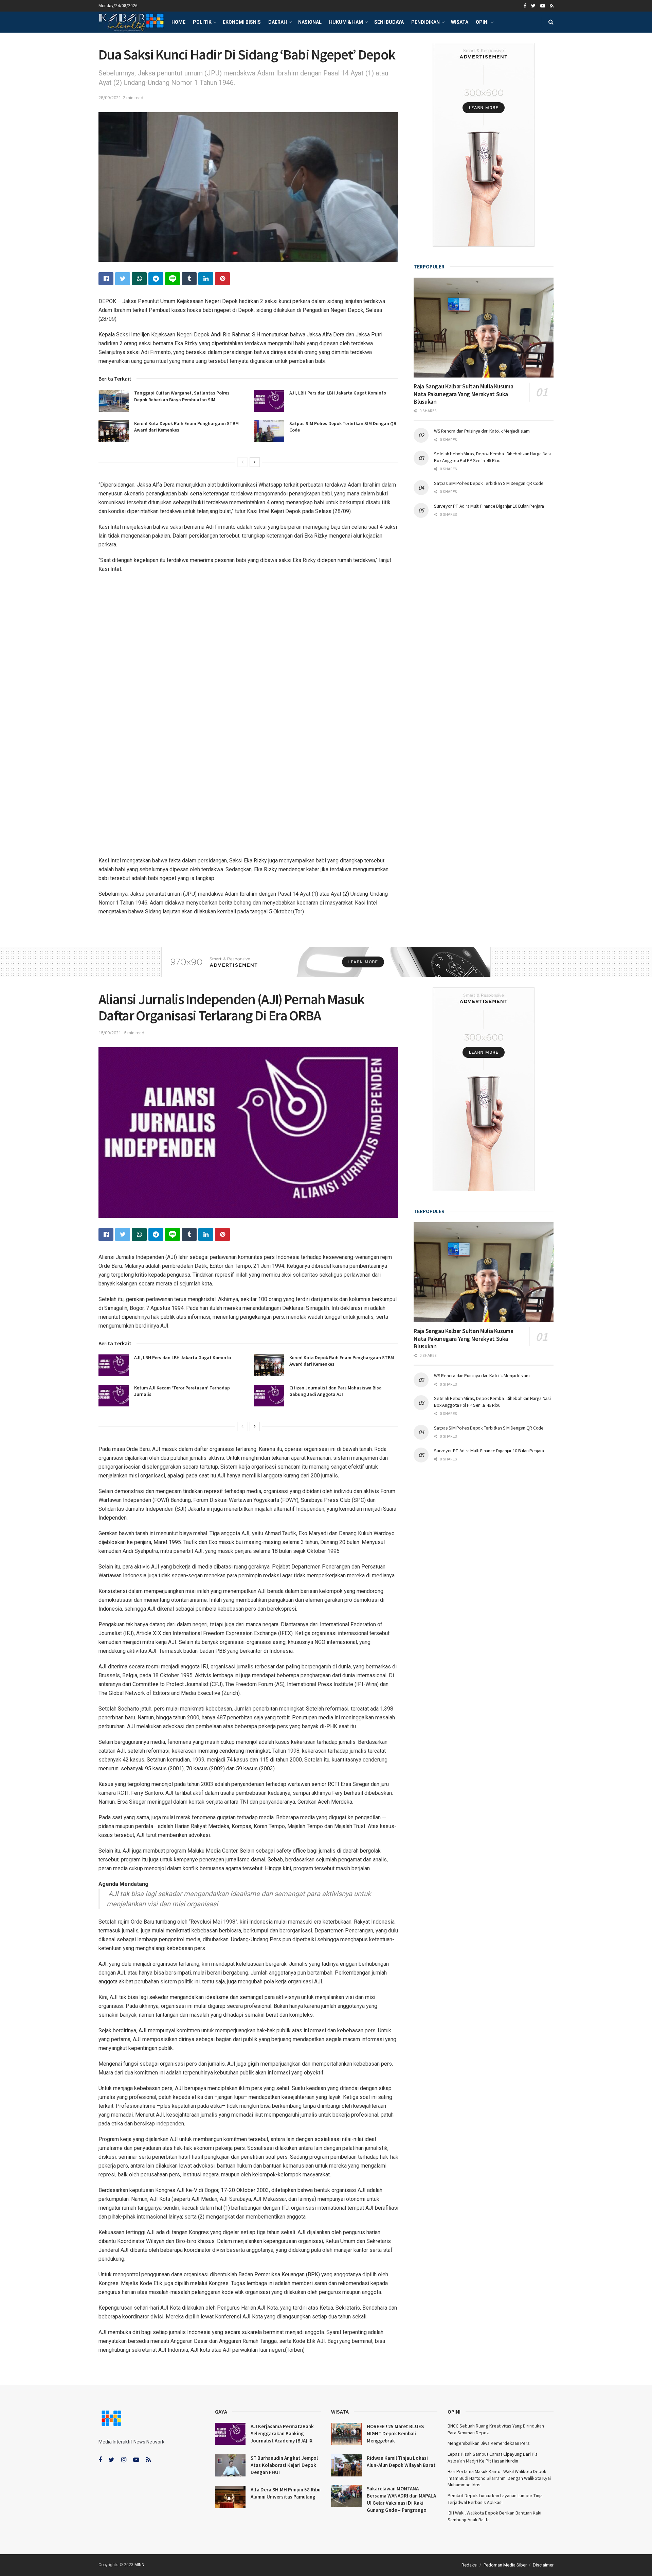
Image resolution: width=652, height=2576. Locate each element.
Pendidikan (425, 22)
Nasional (310, 22)
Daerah (278, 22)
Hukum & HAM (346, 22)
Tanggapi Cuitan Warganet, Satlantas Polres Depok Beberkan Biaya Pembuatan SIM (182, 396)
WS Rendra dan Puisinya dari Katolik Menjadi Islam (482, 431)
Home (178, 22)
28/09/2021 (110, 98)
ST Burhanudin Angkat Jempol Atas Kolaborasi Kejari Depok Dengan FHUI (284, 2465)
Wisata (460, 22)
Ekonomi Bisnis (242, 22)
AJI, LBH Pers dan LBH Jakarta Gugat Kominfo (338, 393)
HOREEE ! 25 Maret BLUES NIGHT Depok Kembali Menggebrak (395, 2433)
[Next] (255, 462)
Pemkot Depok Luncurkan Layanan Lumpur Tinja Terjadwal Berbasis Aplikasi (495, 2499)
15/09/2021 (110, 1033)
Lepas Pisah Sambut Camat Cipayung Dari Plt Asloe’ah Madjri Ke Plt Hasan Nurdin (492, 2457)
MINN (139, 2565)
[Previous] (242, 462)
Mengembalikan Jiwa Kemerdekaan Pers (489, 2443)
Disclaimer (543, 2565)
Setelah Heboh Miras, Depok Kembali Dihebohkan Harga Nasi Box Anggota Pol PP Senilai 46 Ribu (492, 457)
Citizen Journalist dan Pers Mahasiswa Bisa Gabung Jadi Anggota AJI (336, 1391)
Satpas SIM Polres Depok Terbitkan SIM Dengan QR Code (489, 483)
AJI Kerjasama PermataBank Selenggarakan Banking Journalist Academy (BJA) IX (282, 2433)
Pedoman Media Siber (505, 2565)
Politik (202, 22)
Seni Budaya (389, 22)
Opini (482, 22)
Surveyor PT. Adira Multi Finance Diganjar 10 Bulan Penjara (489, 506)
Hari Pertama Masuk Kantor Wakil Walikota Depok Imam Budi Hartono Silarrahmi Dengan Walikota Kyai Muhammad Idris (499, 2478)
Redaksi (469, 2565)
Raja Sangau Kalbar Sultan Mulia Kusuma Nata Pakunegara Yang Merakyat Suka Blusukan (463, 394)
